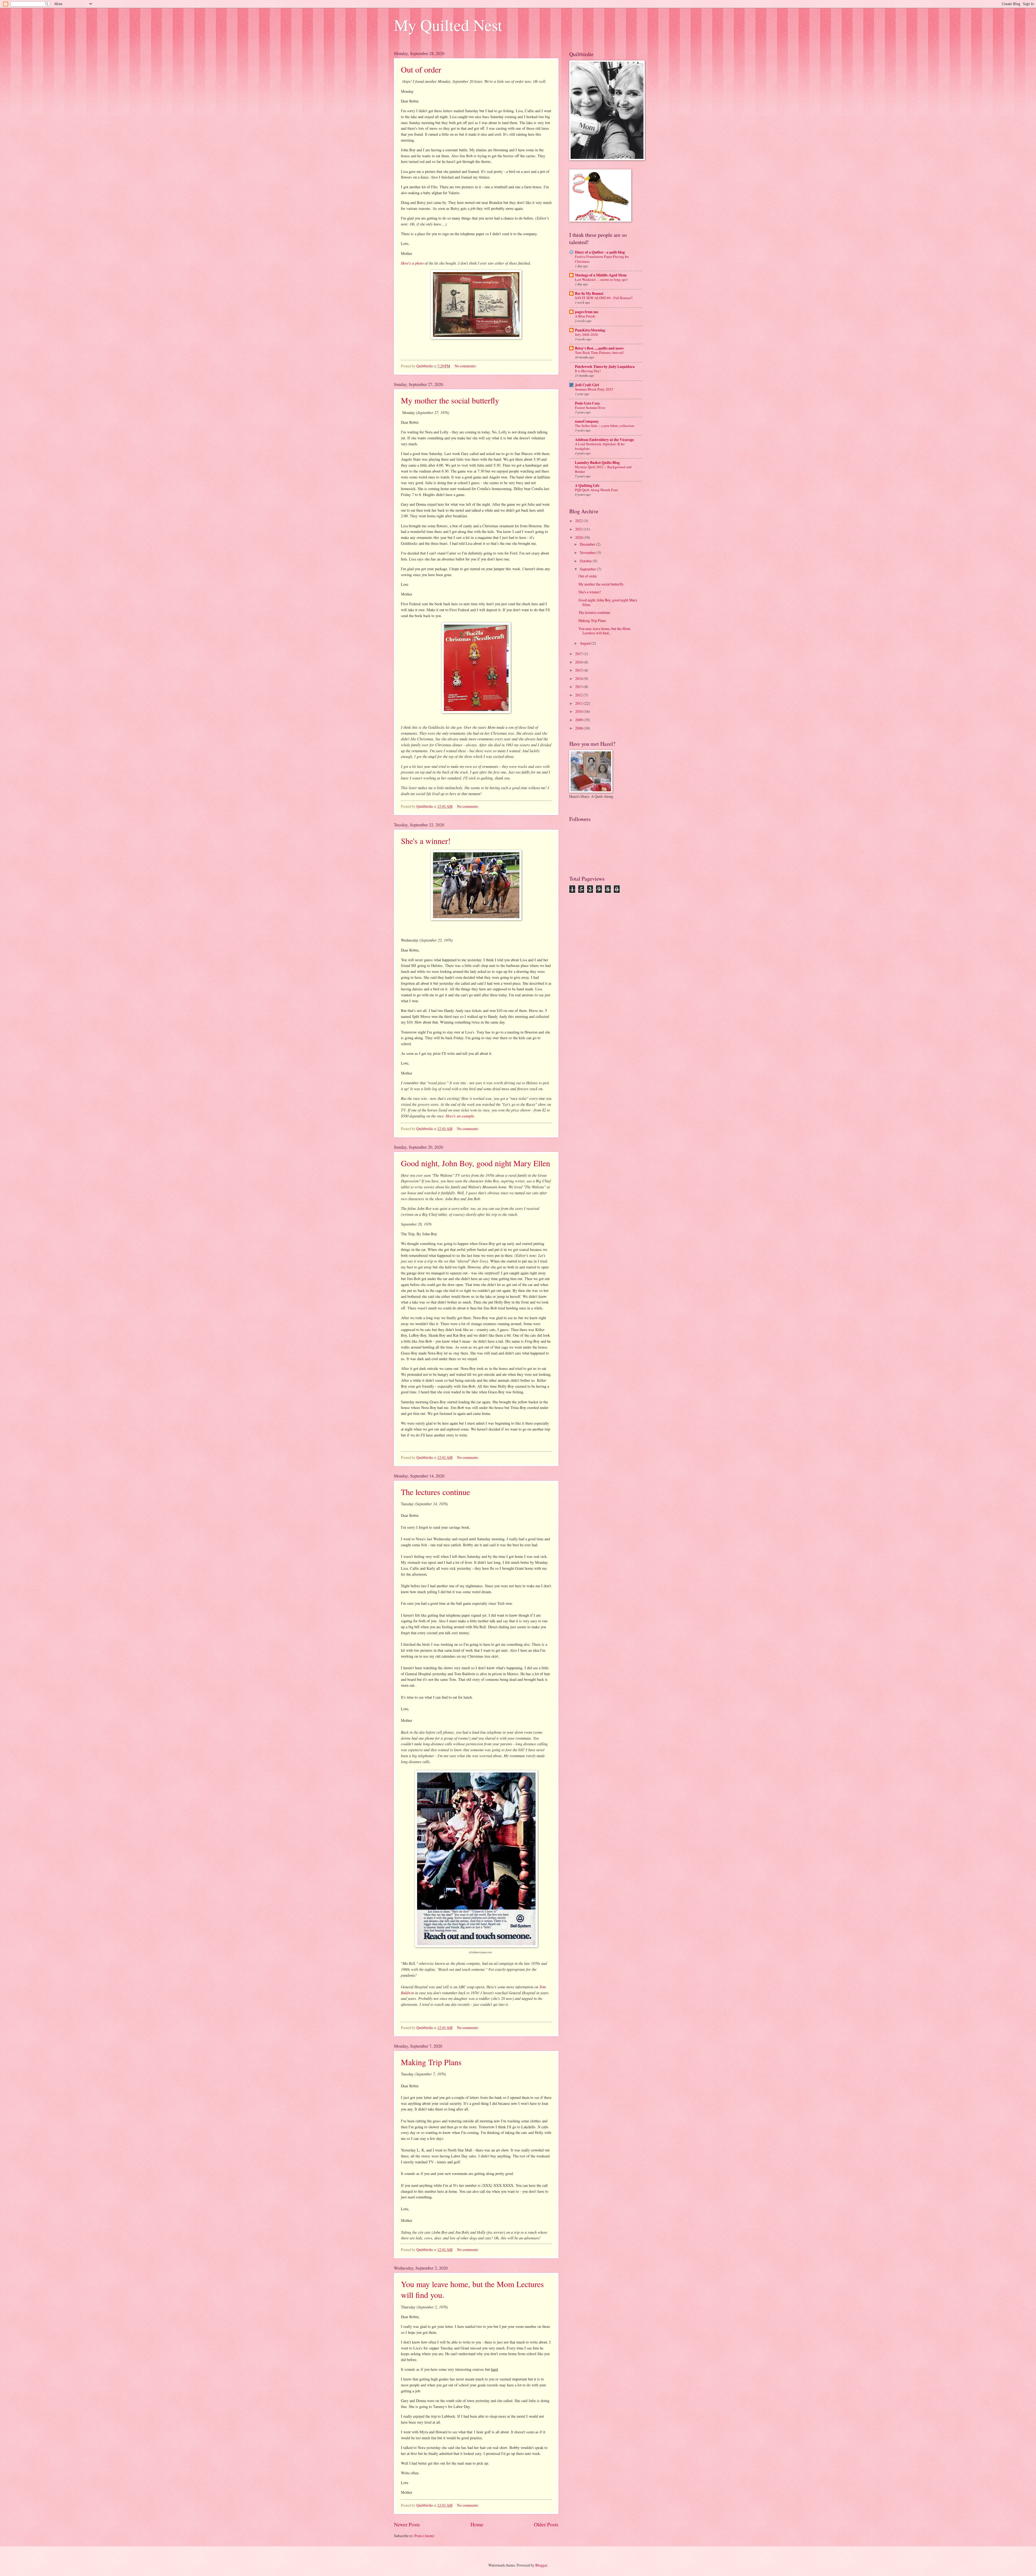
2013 (579, 687)
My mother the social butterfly (450, 400)
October (586, 561)
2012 (579, 695)
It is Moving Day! (588, 371)
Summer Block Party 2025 (594, 389)
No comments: (466, 366)
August (586, 643)
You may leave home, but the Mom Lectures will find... (604, 631)
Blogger (541, 2565)
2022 (579, 521)
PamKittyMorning (590, 330)
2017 (579, 654)
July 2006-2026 (587, 334)
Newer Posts (407, 2524)
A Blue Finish (585, 316)
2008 (579, 728)
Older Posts (546, 2524)
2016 (579, 662)
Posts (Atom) (424, 2536)
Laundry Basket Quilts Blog (597, 463)
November (588, 553)
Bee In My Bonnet (589, 293)
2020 (579, 537)
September (588, 569)
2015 (579, 670)
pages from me (587, 312)
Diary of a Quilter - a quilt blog (600, 252)
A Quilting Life (587, 485)
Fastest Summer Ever (590, 408)
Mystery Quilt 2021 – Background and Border (603, 469)
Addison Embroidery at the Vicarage (604, 440)
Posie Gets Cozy (587, 403)
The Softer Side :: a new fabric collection (605, 426)
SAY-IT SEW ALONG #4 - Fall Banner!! (604, 298)
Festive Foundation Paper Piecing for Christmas (602, 259)
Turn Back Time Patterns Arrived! (599, 353)
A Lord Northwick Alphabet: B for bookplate (600, 446)
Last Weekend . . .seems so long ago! (601, 279)
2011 (579, 703)
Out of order (421, 69)
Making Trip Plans (431, 2062)
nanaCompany (587, 421)
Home (477, 2524)
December (588, 544)
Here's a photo (412, 263)
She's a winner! (426, 841)
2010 (579, 711)
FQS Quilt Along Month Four (596, 490)
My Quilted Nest (448, 25)
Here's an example (460, 1116)
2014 (579, 678)
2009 (579, 720)
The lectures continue (435, 1492)
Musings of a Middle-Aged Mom (601, 275)
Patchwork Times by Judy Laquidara (605, 367)
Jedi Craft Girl (587, 385)
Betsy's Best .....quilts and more (599, 348)
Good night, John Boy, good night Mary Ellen (476, 1163)
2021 (579, 529)
